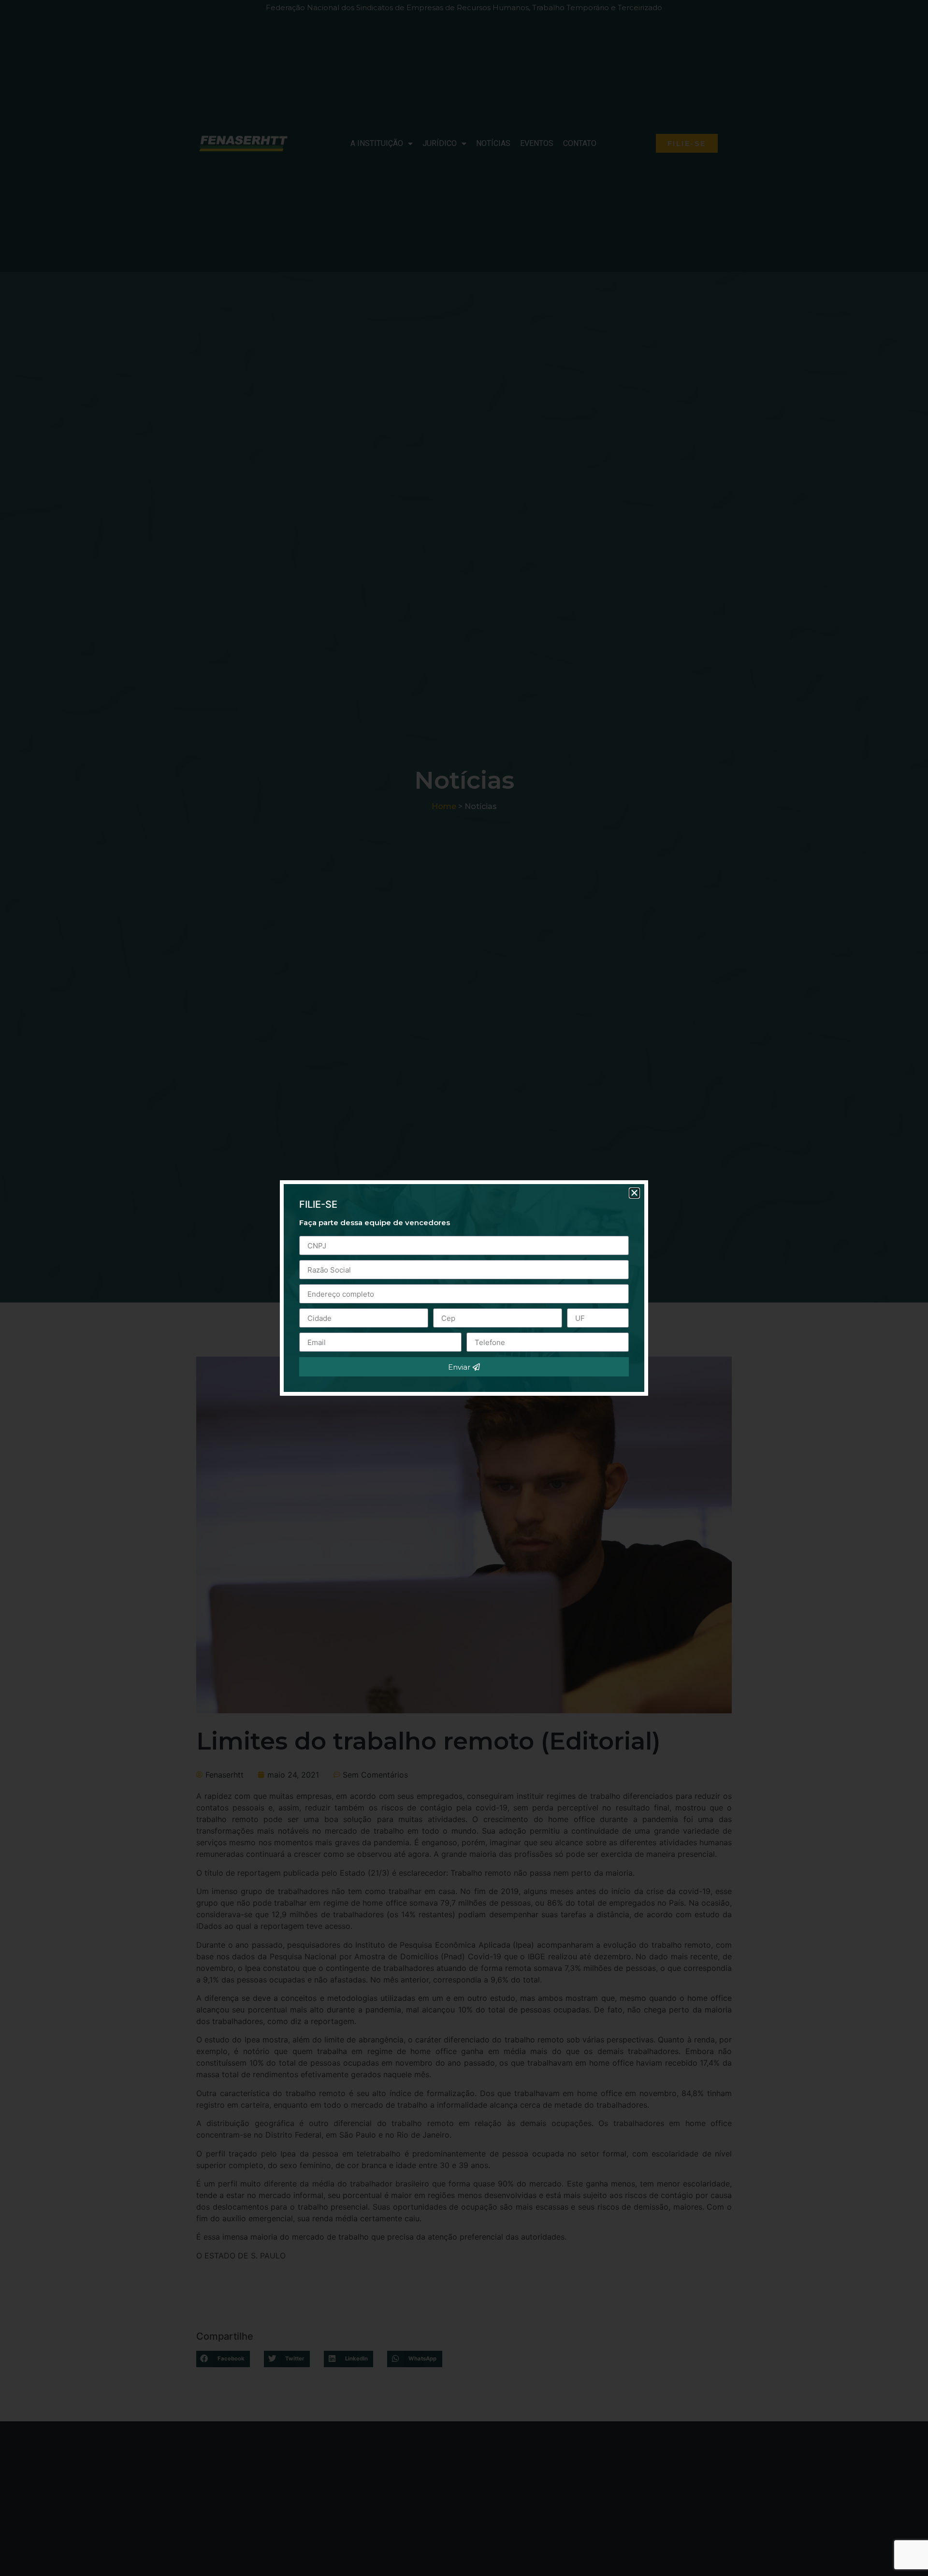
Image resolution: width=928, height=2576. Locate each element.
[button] (634, 1193)
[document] (464, 1288)
